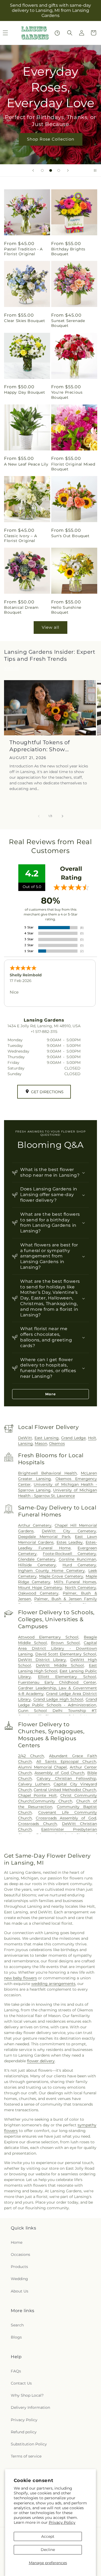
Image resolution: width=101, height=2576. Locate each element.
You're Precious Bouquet (67, 395)
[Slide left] (39, 816)
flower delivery (41, 2061)
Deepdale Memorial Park (44, 1537)
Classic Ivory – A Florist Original (20, 538)
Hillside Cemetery (37, 1565)
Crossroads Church (37, 1824)
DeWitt (25, 1438)
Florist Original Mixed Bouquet (73, 467)
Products (19, 2267)
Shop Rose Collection (51, 139)
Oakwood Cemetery (38, 1593)
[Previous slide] (33, 170)
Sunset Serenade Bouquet (68, 323)
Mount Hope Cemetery (40, 1588)
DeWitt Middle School (60, 1665)
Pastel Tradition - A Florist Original (23, 251)
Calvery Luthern (34, 1784)
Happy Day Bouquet (25, 392)
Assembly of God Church (59, 1773)
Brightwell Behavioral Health (47, 1473)
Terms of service (26, 2456)
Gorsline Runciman (77, 1559)
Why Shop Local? (27, 2395)
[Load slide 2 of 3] (51, 170)
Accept (48, 2536)
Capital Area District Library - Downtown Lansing (58, 1648)
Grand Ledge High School (58, 1699)
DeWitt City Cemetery (69, 1531)
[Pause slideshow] (95, 170)
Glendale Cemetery (37, 1559)
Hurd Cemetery (79, 1565)
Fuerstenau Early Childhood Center (57, 1682)
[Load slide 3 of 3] (59, 170)
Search (17, 2325)
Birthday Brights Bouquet (68, 251)
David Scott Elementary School (66, 1654)
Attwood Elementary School (48, 1637)
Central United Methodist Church (65, 1790)
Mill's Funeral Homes (75, 1582)
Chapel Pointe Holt (37, 1795)
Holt (92, 1438)
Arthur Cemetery (35, 1525)
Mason (41, 1443)
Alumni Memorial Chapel (43, 1767)
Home (17, 2242)
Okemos (57, 1443)
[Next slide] (68, 170)
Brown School (65, 1643)
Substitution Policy (29, 2444)
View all (50, 627)
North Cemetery (81, 1588)
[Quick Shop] (57, 33)
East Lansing (47, 1438)
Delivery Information (30, 2407)
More (50, 1394)
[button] (70, 33)
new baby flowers (20, 1978)
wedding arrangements (53, 1984)
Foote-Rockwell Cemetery (69, 1554)
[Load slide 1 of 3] (42, 170)
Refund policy (24, 2432)
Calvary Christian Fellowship (66, 1778)
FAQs (16, 2371)
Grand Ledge (73, 1438)
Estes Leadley (70, 1542)
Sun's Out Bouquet (70, 536)
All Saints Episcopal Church (66, 1761)
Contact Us (21, 2383)
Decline (48, 2550)
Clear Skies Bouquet (25, 321)
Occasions (20, 2255)
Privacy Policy (62, 2522)
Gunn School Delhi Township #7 (57, 1711)
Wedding (19, 2279)
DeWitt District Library (42, 1660)
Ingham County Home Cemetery (51, 1571)
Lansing (25, 1443)
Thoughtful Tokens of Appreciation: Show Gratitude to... (40, 746)
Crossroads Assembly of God (66, 1818)
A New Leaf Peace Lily (26, 464)
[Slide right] (62, 816)
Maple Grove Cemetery (61, 1576)
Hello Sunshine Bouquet (66, 610)
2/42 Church (31, 1756)
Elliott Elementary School (67, 1677)
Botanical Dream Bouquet (21, 610)
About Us (20, 2291)
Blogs (16, 2337)
